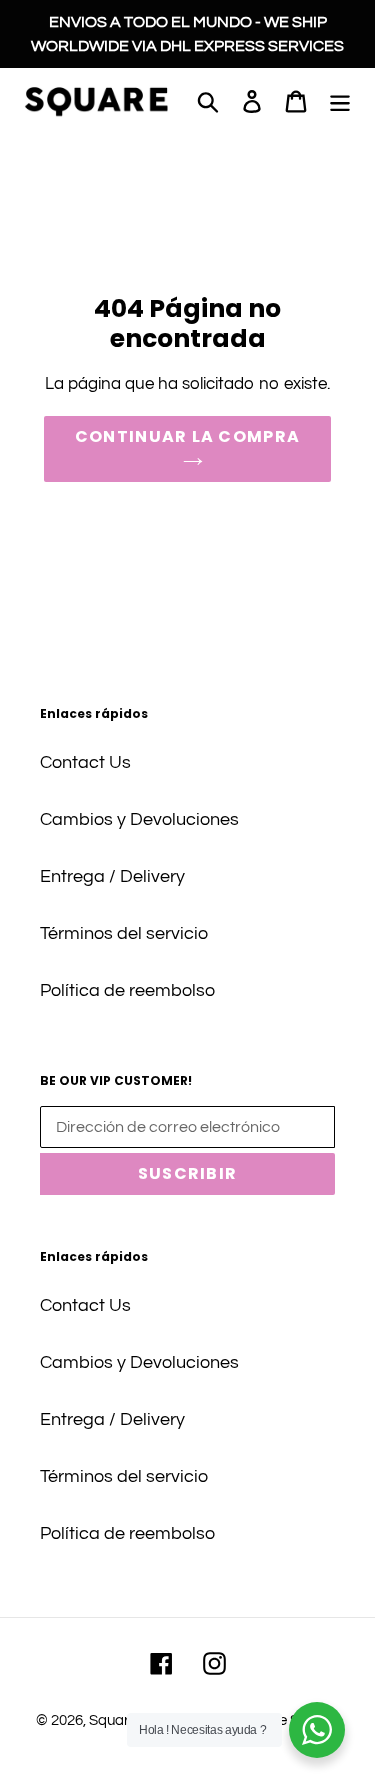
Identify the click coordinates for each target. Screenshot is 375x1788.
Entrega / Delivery (112, 876)
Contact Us (85, 762)
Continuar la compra (187, 436)
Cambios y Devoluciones (139, 819)
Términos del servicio (124, 933)
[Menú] (340, 100)
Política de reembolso (127, 990)
